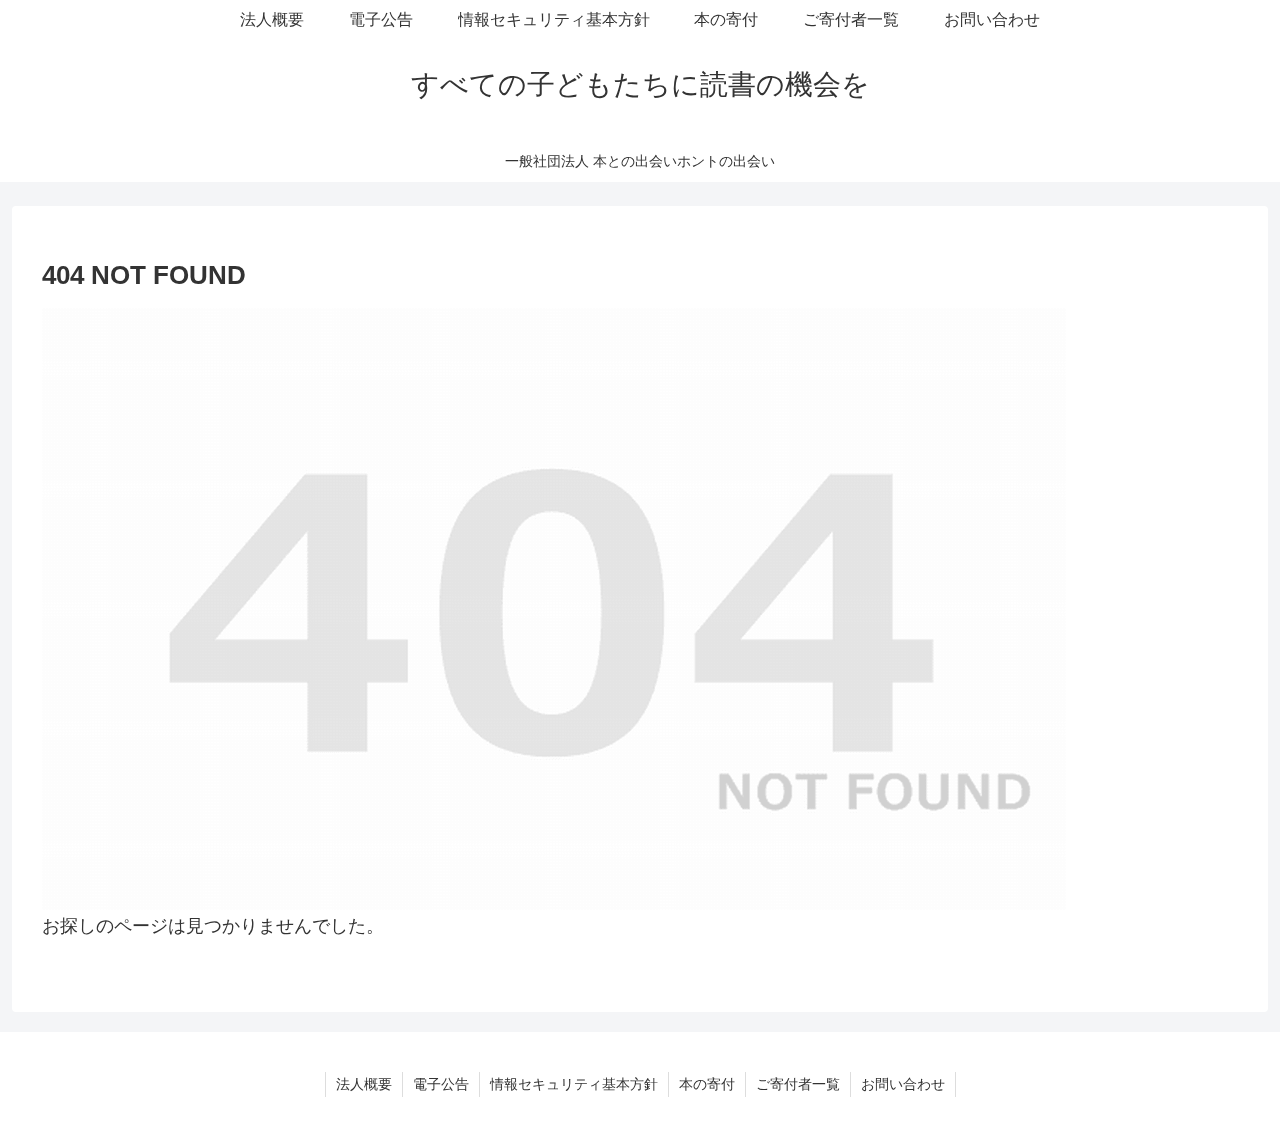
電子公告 (441, 1084)
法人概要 (364, 1084)
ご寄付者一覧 (798, 1084)
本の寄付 (707, 1084)
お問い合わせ (903, 1084)
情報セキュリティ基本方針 (574, 1084)
